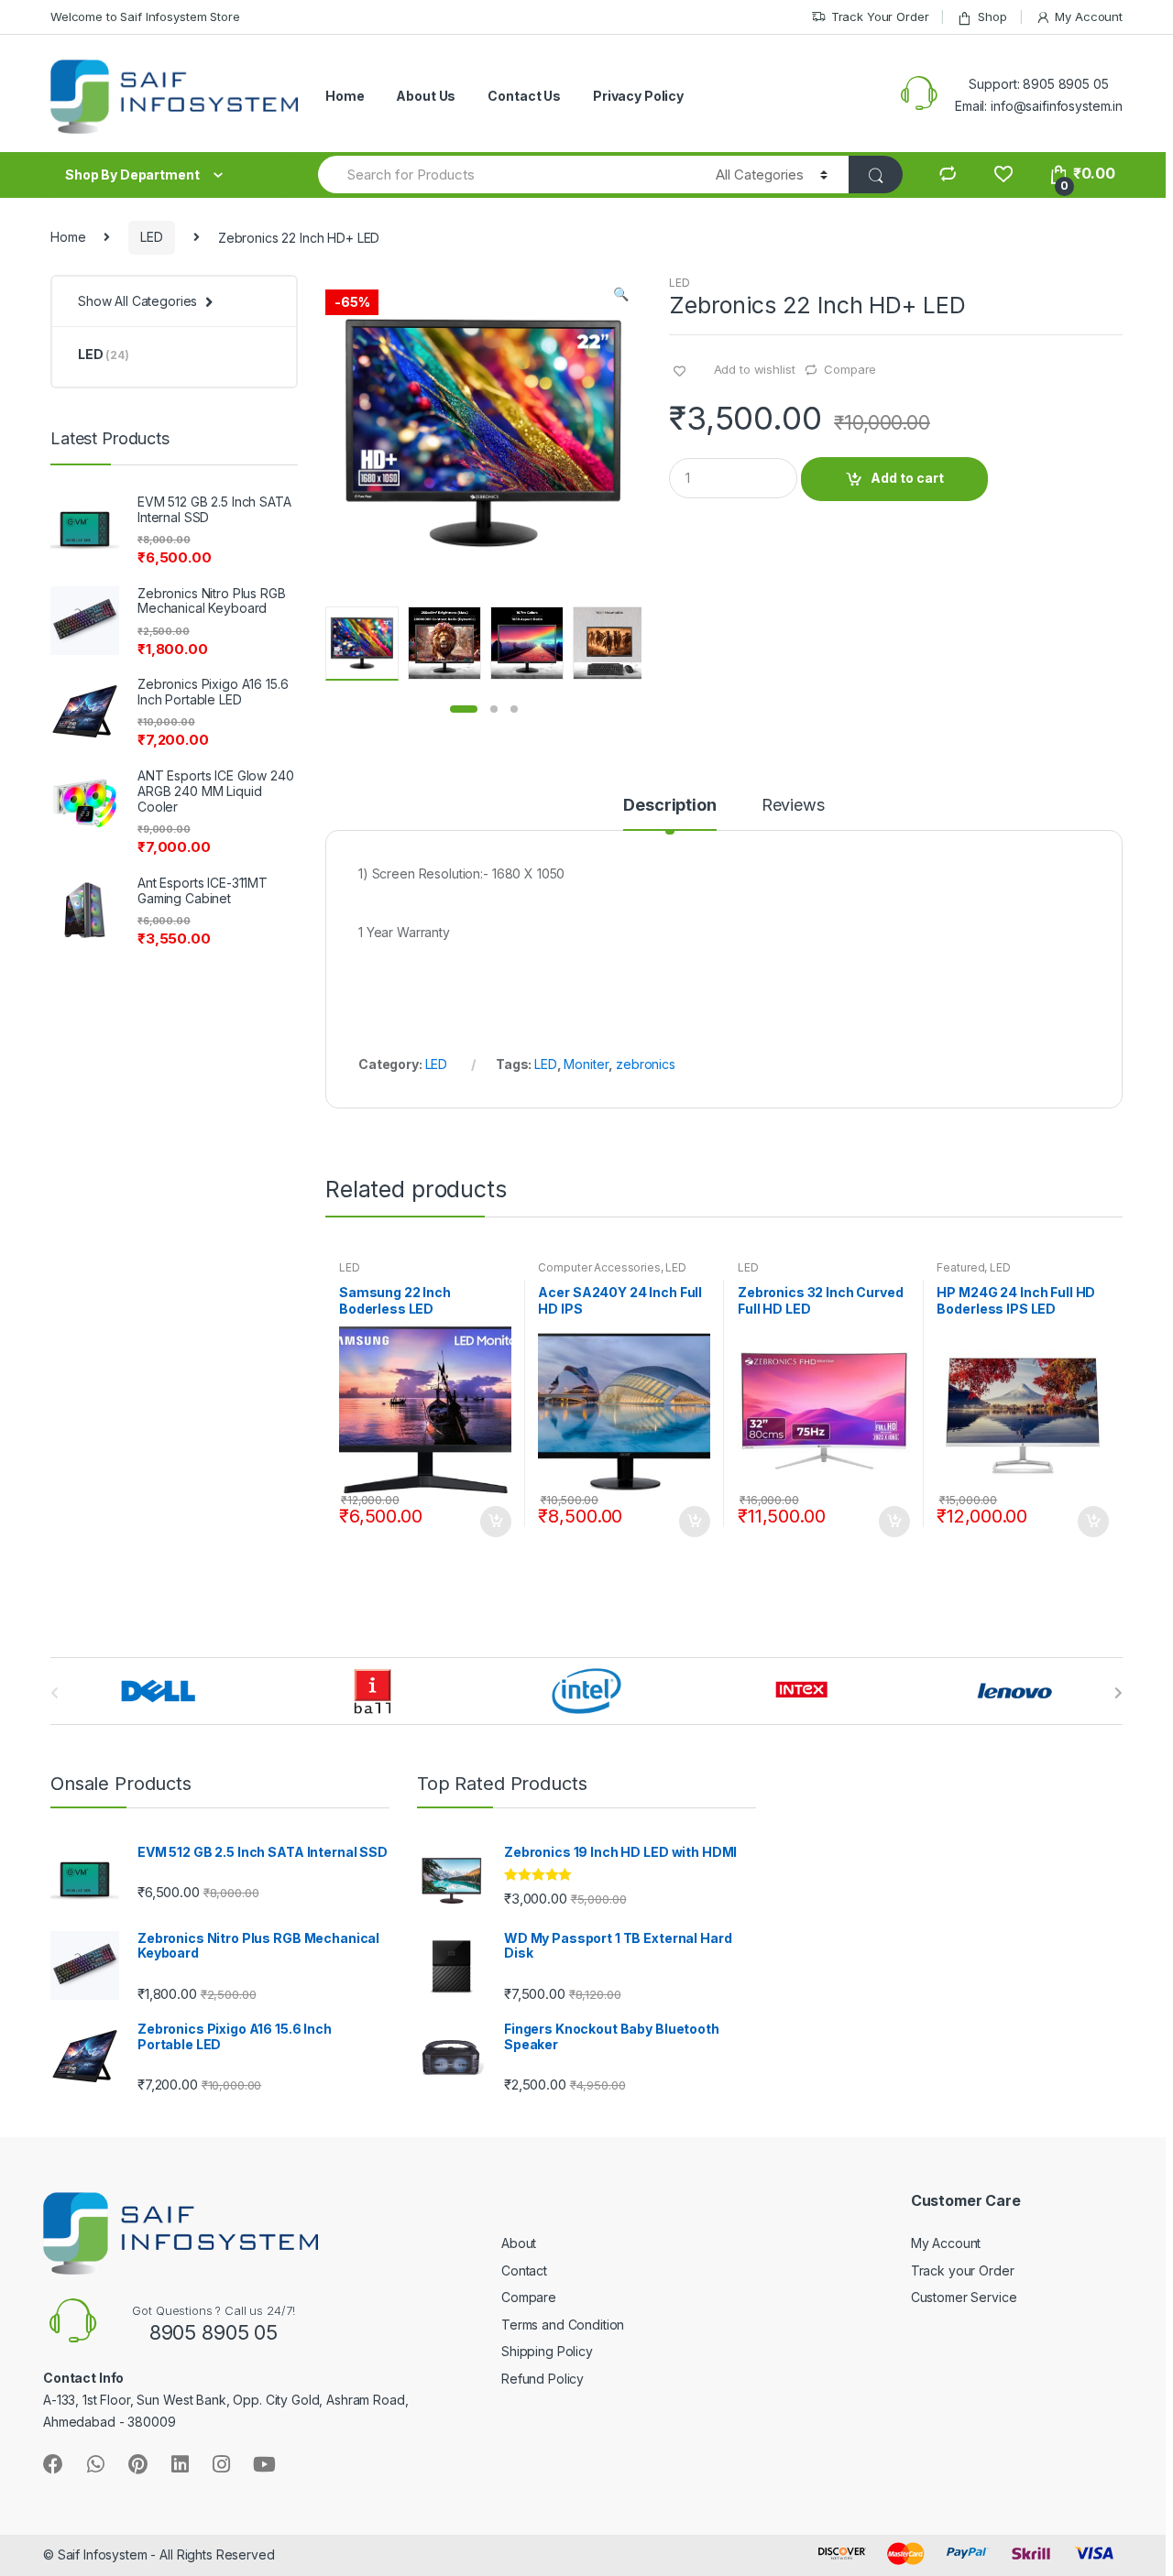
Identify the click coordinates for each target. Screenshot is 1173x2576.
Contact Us (524, 96)
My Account (1089, 16)
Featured (960, 1267)
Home (345, 96)
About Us (426, 96)
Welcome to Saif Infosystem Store (145, 16)
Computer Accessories (599, 1267)
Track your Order (963, 2270)
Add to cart (907, 478)
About (519, 2243)
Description (669, 806)
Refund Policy (543, 2379)
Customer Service (964, 2297)
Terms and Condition (563, 2325)
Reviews (793, 806)
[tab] (669, 813)
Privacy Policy (638, 96)
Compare (850, 369)
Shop (992, 16)
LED (152, 237)
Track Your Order (880, 16)
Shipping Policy (547, 2351)
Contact (524, 2270)
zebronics (646, 1064)
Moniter (586, 1064)
